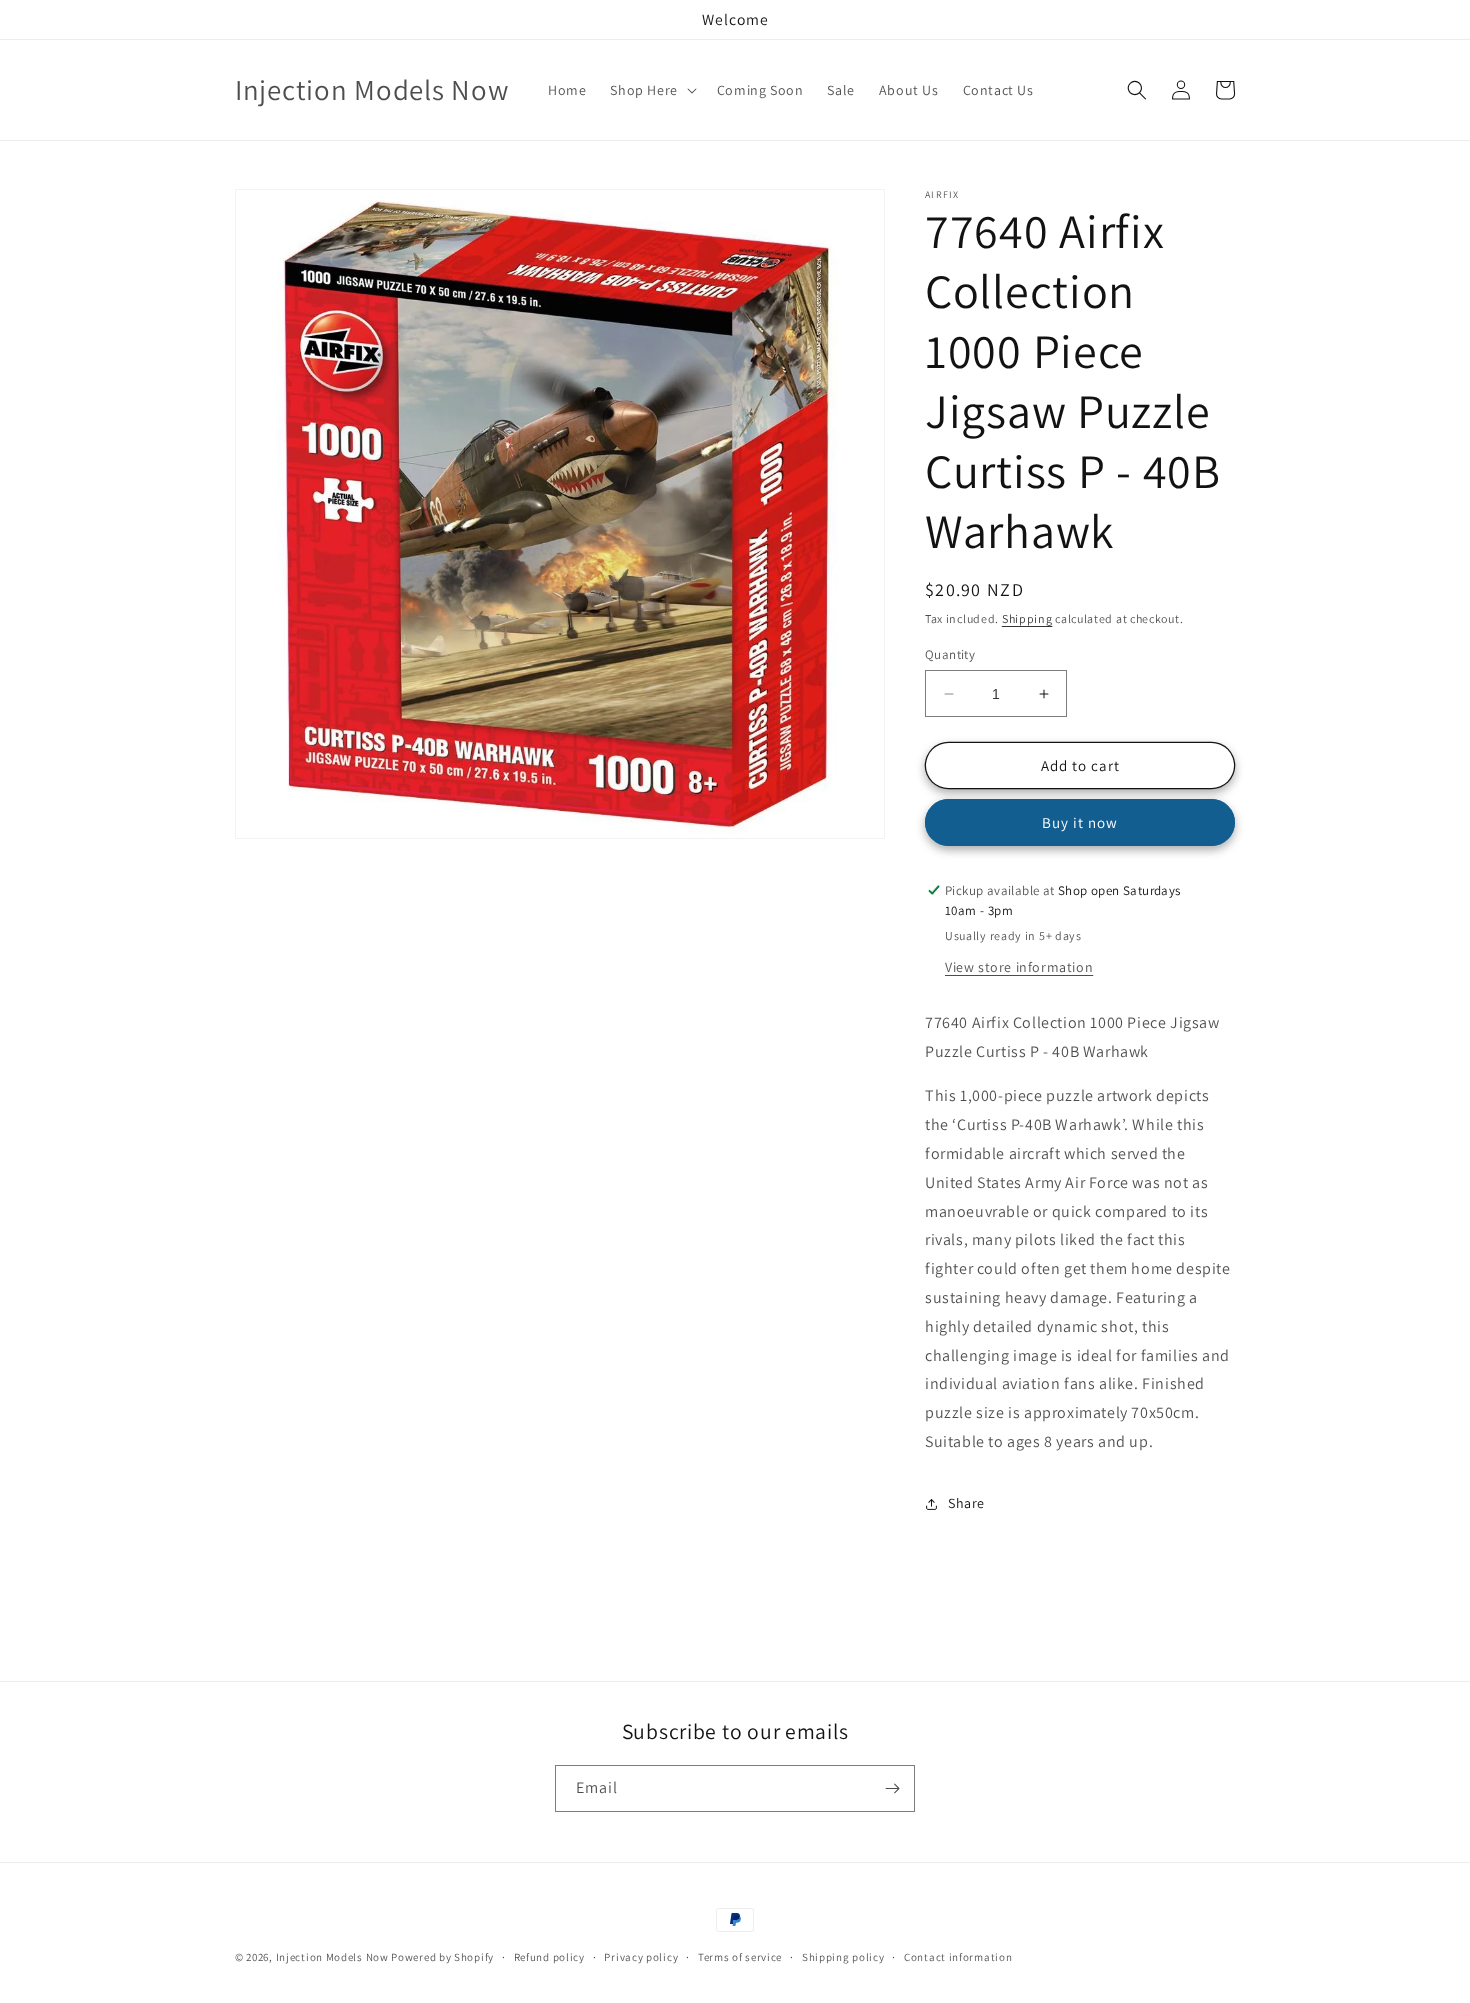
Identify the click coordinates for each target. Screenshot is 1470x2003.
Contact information (958, 1957)
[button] (651, 90)
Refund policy (549, 1957)
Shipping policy (843, 1957)
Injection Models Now (332, 1957)
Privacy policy (641, 1957)
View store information (1019, 967)
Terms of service (740, 1957)
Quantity (950, 654)
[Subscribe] (892, 1788)
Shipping (1027, 618)
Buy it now (1080, 822)
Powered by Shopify (442, 1957)
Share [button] (966, 1503)
